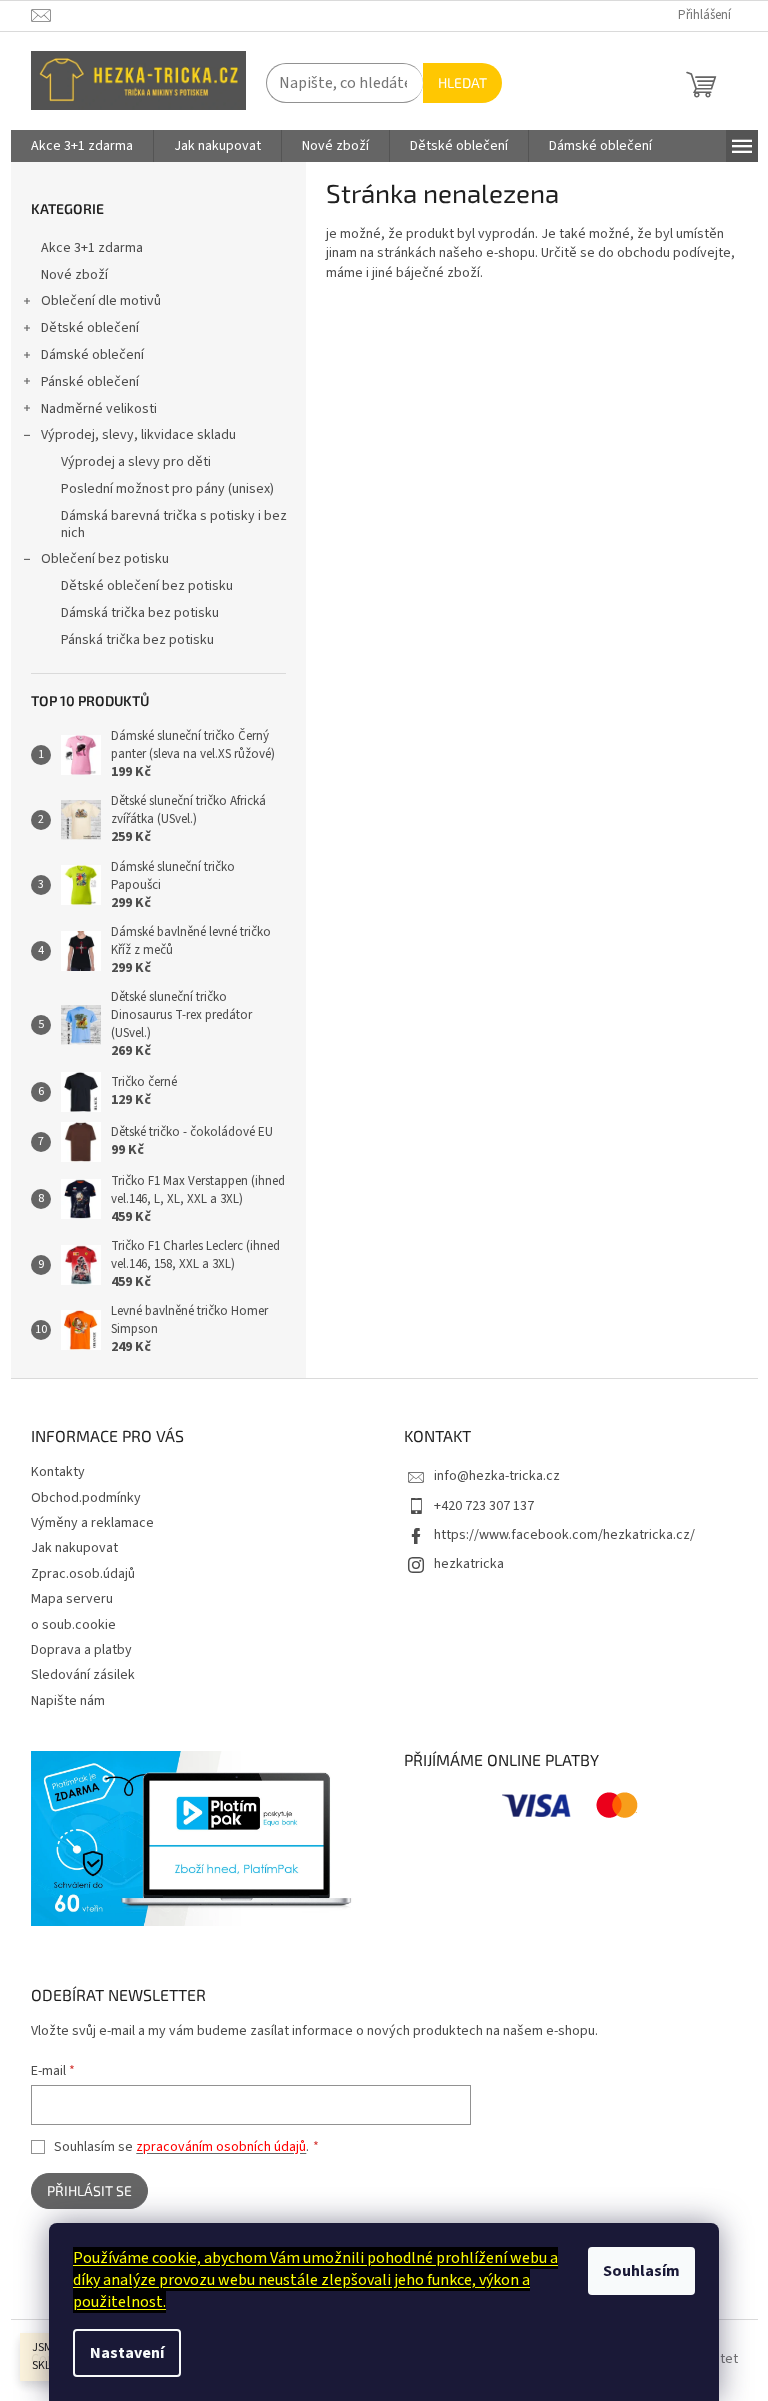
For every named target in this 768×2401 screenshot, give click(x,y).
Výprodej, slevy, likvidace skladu (138, 435)
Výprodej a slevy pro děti (136, 462)
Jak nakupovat (74, 1548)
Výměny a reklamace (92, 1523)
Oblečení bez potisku (105, 559)
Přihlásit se (89, 2190)
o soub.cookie (73, 1625)
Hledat (462, 82)
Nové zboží (74, 275)
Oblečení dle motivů (101, 301)
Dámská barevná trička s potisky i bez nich (174, 524)
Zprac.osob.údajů (83, 1574)
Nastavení (127, 2353)
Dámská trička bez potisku (140, 613)
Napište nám (68, 1701)
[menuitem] (82, 146)
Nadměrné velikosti (99, 409)
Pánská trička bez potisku (137, 640)
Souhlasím (641, 2271)
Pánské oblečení (90, 382)
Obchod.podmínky (86, 1498)
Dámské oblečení (92, 355)
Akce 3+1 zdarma (92, 248)
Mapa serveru (72, 1599)
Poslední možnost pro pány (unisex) (167, 489)
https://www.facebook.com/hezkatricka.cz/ (564, 1535)
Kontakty (58, 1472)
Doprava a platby (81, 1650)
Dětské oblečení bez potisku (147, 586)
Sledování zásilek (83, 1675)
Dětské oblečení (90, 328)
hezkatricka (469, 1564)
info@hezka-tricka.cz (497, 1476)
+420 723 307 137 (484, 1506)
